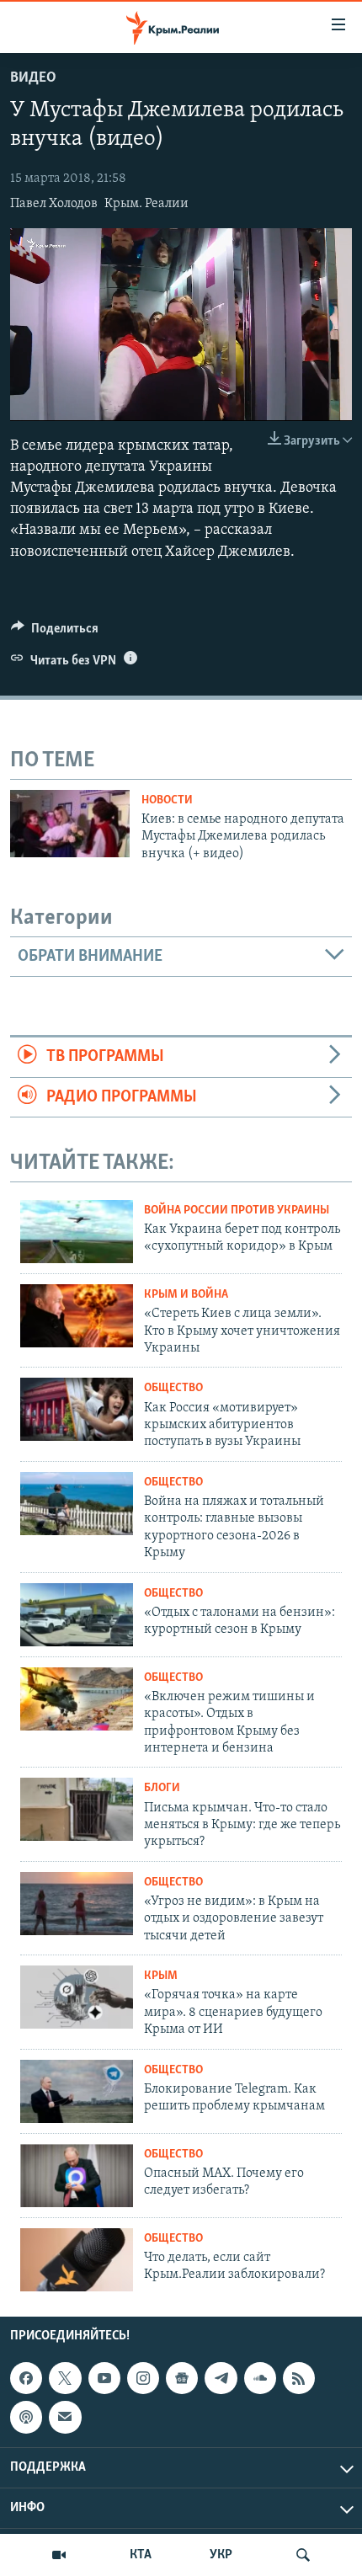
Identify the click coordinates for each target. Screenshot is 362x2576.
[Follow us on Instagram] (143, 2378)
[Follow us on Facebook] (26, 2378)
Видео (33, 78)
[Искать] (303, 2555)
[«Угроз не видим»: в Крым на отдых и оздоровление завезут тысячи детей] (77, 1904)
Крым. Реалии (146, 204)
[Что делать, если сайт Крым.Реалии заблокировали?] (77, 2260)
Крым (161, 1976)
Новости (167, 800)
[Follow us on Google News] (182, 2378)
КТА (141, 2555)
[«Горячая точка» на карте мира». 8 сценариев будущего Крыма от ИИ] (77, 1997)
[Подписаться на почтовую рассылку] (65, 2417)
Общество (173, 1388)
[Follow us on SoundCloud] (260, 2378)
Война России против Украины (237, 1211)
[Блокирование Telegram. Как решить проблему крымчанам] (77, 2091)
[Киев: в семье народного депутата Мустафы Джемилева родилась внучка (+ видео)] (70, 824)
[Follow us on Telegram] (221, 2378)
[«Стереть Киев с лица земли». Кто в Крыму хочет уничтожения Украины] (77, 1316)
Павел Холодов (54, 204)
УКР (221, 2555)
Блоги (162, 1788)
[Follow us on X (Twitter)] (65, 2378)
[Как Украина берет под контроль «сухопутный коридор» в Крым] (77, 1232)
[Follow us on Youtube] (104, 2378)
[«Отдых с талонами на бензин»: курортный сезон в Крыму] (77, 1615)
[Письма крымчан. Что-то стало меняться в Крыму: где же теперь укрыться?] (77, 1809)
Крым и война (186, 1295)
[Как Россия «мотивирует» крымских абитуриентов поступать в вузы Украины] (77, 1409)
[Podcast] (26, 2417)
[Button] (55, 632)
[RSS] (299, 2378)
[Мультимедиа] (59, 2555)
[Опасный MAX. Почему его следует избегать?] (77, 2176)
